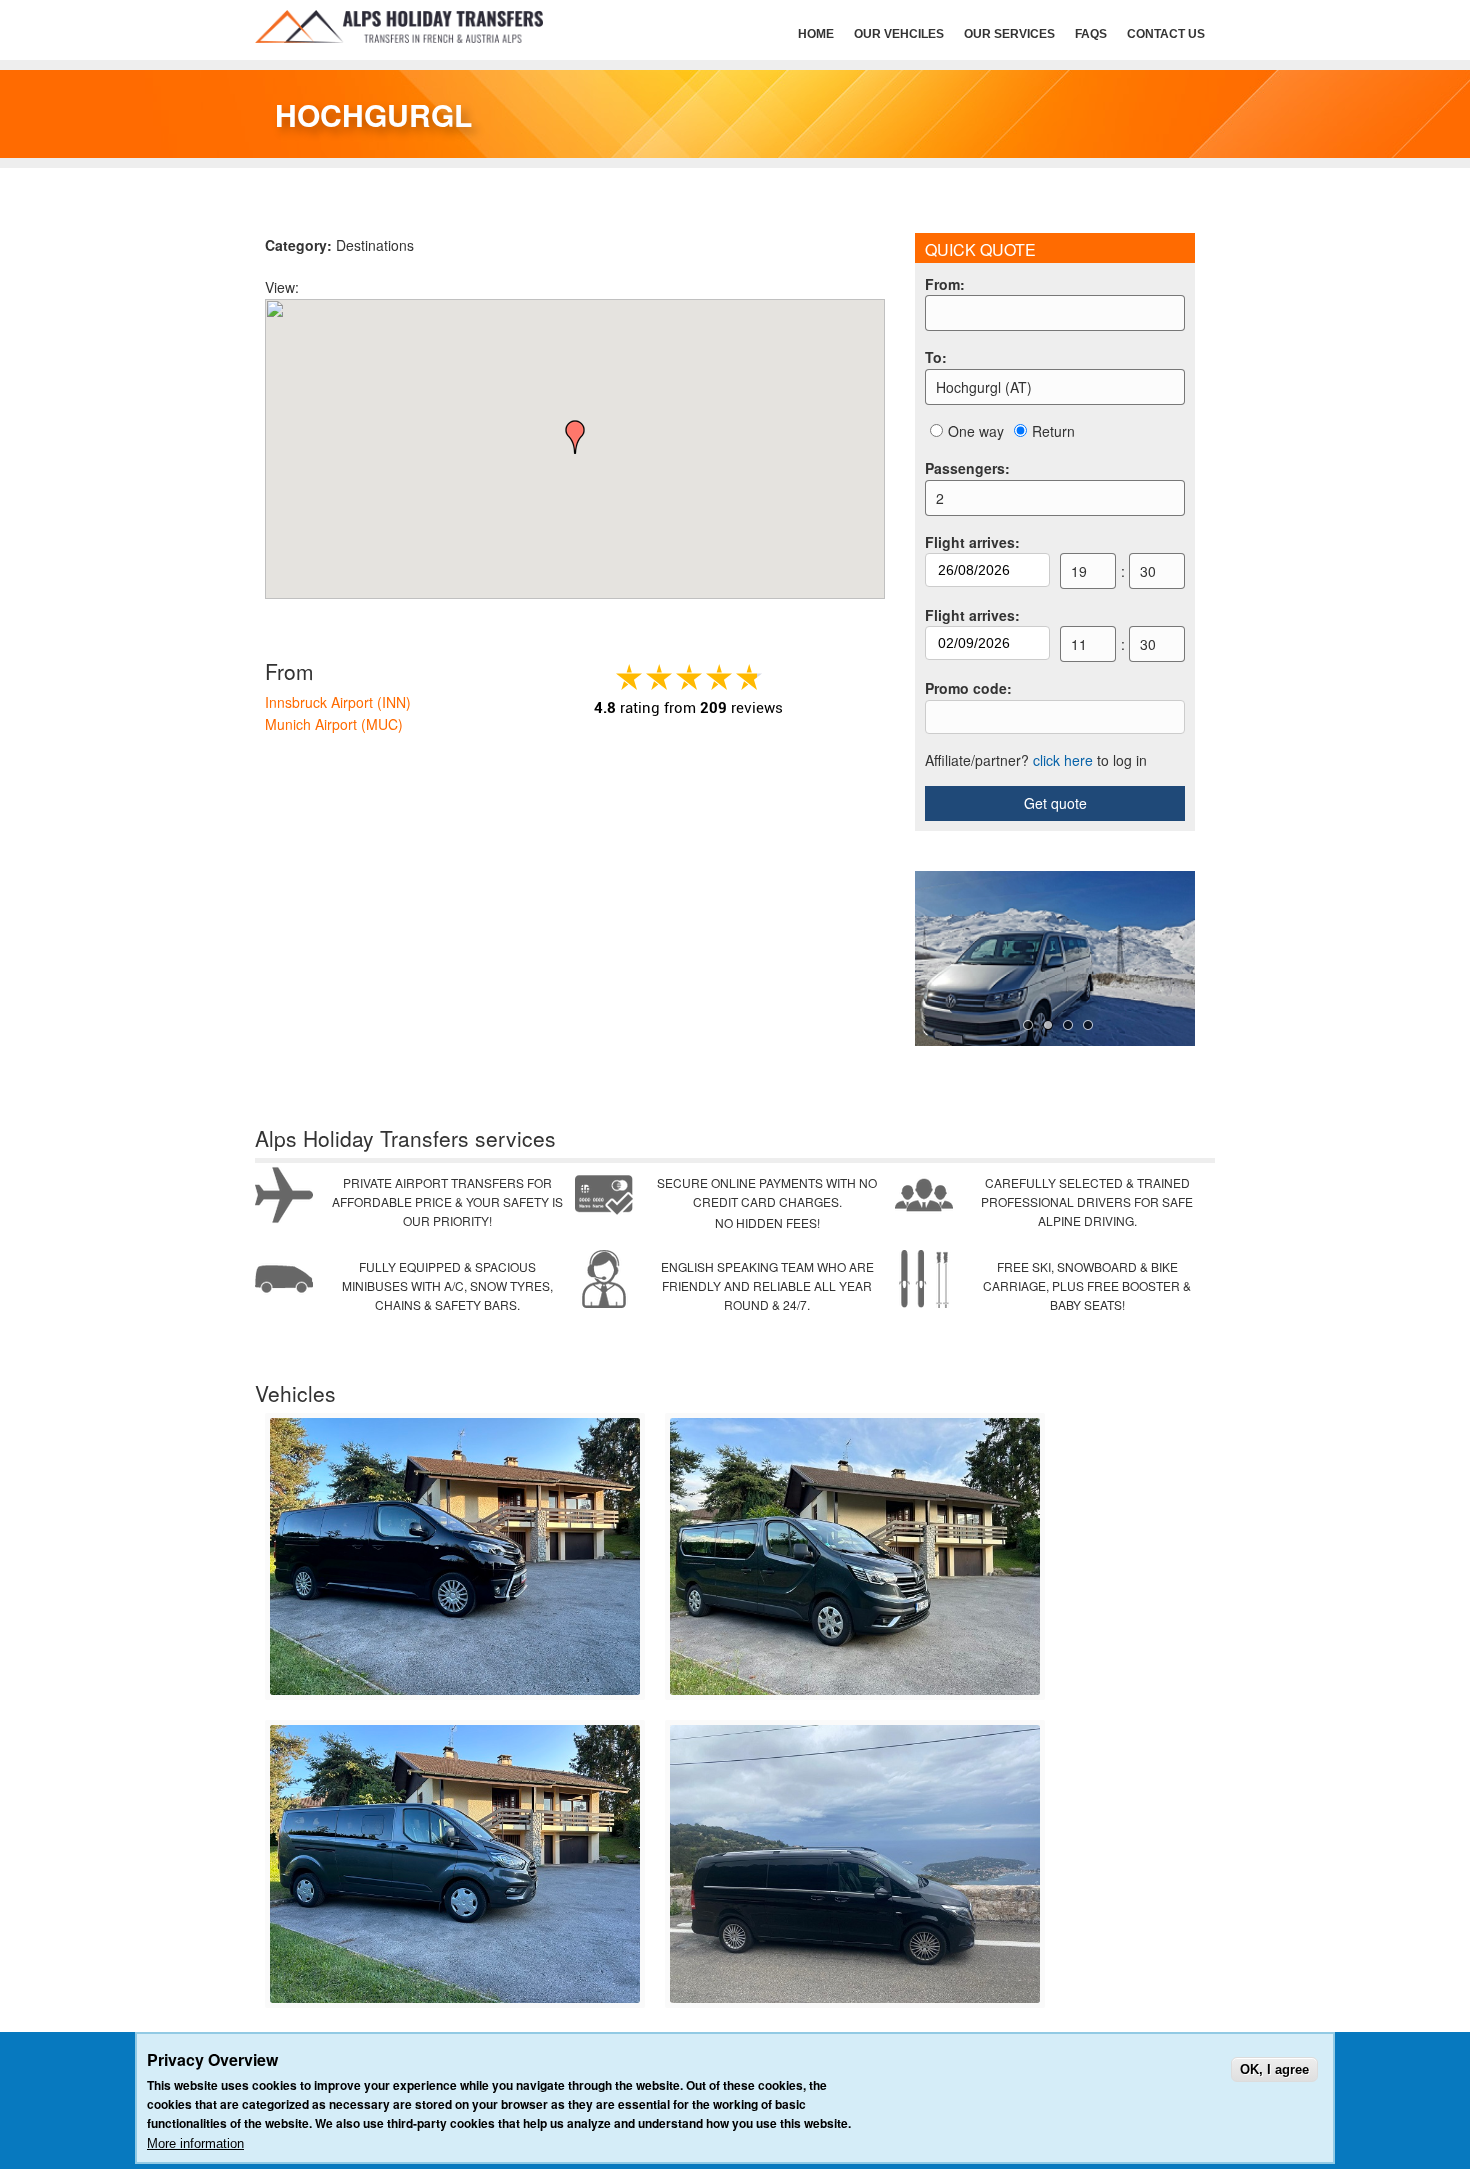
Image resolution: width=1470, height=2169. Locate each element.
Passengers (967, 468)
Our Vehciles (899, 34)
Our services (1009, 34)
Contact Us (1166, 34)
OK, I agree (1274, 2069)
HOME (816, 34)
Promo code (968, 688)
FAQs (1091, 34)
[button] (575, 437)
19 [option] (1079, 571)
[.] (455, 1690)
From (945, 284)
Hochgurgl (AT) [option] (984, 387)
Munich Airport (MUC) (334, 724)
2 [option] (940, 498)
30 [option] (1148, 571)
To (936, 357)
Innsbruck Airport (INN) (338, 702)
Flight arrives (972, 542)
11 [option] (1079, 644)
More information (195, 2143)
